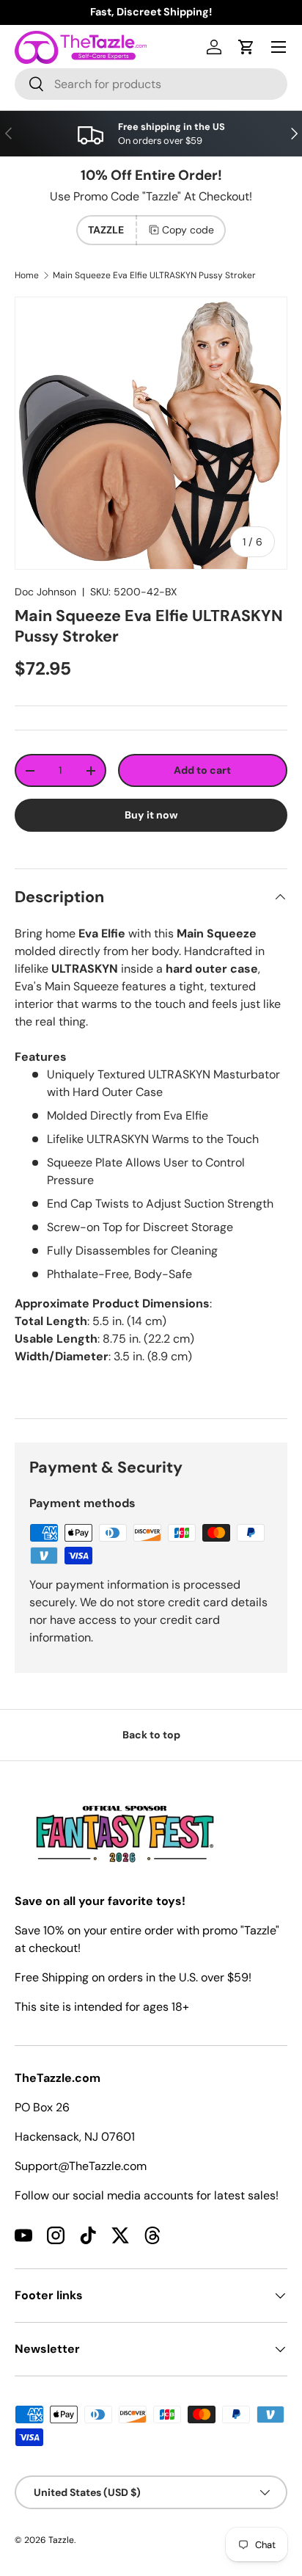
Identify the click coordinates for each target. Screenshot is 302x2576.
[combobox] (151, 84)
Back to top (151, 1735)
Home (27, 275)
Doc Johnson (45, 592)
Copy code (188, 230)
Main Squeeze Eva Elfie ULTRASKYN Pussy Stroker (154, 275)
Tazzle (61, 2540)
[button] (246, 47)
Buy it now (151, 815)
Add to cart (202, 770)
